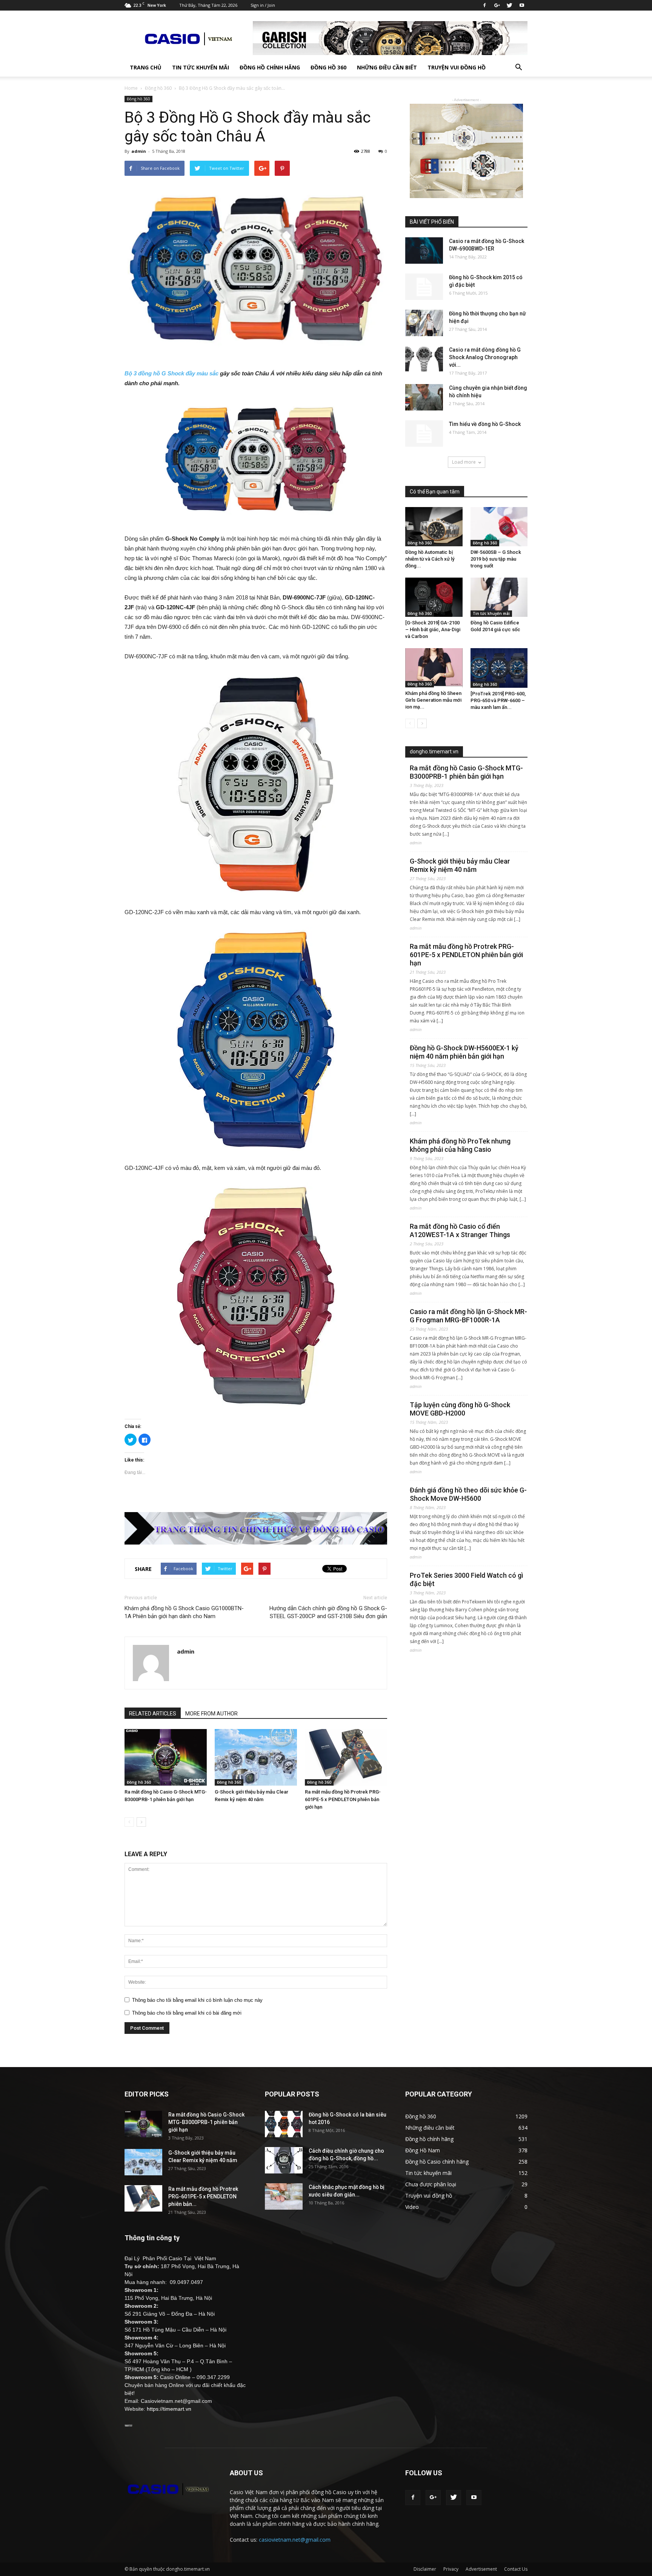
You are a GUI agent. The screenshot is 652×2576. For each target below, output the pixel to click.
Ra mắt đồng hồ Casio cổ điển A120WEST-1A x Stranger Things (460, 1230)
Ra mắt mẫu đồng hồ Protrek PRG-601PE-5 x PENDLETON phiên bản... (203, 2196)
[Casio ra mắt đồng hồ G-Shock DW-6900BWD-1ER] (424, 251)
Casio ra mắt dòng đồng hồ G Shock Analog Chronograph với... (485, 357)
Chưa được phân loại (431, 2184)
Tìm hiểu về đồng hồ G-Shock (485, 424)
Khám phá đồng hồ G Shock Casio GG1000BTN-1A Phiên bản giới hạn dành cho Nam (184, 1612)
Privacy (451, 2569)
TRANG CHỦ (146, 67)
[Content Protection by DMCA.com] (128, 2425)
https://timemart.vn (169, 2409)
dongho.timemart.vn (434, 752)
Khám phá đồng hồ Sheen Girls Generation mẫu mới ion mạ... (433, 700)
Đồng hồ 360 (328, 67)
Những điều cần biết (387, 67)
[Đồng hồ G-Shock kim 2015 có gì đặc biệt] (424, 287)
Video (412, 2207)
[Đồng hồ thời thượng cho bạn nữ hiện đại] (424, 323)
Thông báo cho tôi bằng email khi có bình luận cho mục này (197, 2000)
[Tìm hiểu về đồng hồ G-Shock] (424, 433)
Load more (464, 462)
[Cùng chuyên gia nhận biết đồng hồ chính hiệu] (424, 397)
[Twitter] (509, 5)
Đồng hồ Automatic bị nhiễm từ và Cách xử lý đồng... (430, 559)
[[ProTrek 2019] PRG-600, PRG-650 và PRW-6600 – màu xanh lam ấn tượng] (499, 668)
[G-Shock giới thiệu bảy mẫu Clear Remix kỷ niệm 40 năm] (256, 1757)
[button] (518, 68)
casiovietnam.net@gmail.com (295, 2540)
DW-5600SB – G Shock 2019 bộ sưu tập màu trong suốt (496, 559)
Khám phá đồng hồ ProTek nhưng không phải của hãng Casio (460, 1145)
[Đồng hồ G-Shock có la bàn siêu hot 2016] (284, 2124)
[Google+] (497, 5)
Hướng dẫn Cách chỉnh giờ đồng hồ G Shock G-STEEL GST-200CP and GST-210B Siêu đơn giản (328, 1612)
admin (139, 151)
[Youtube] (522, 5)
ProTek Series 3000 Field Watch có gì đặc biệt (466, 1579)
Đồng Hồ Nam (423, 2150)
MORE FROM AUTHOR (211, 1714)
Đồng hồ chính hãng (270, 67)
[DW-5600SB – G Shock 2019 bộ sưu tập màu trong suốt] (499, 527)
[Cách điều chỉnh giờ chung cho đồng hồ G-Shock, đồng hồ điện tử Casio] (284, 2160)
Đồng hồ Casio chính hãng (437, 2162)
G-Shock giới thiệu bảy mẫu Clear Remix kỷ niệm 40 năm (460, 865)
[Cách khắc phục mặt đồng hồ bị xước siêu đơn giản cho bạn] (284, 2196)
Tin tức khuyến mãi (201, 67)
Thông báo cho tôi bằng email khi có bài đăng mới (187, 2013)
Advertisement (481, 2569)
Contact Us (516, 2569)
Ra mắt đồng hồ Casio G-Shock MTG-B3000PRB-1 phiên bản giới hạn (466, 772)
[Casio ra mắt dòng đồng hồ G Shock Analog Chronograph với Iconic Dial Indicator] (424, 359)
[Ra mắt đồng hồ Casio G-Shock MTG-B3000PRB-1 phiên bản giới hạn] (166, 1757)
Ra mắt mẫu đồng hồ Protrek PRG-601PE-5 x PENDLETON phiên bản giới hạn (343, 1799)
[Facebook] (484, 5)
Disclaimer (425, 2569)
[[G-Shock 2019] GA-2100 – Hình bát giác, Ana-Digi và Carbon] (434, 597)
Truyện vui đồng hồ (457, 67)
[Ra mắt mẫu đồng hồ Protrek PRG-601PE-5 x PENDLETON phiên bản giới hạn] (346, 1757)
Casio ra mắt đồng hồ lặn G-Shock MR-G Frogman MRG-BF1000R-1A (468, 1316)
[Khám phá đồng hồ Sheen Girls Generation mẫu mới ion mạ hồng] (434, 668)
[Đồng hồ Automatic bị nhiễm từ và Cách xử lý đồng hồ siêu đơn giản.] (434, 527)
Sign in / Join (263, 5)
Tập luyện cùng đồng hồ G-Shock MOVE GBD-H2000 (460, 1409)
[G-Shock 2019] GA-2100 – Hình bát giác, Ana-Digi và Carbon (433, 629)
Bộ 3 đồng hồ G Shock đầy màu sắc (171, 373)
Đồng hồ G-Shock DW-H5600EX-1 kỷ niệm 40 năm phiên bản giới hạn (464, 1052)
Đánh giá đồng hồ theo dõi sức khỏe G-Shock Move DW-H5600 (468, 1494)
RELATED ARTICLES (153, 1714)
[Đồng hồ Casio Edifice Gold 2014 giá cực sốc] (499, 597)
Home (131, 88)
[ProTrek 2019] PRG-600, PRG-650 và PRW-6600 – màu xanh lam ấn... (498, 700)
